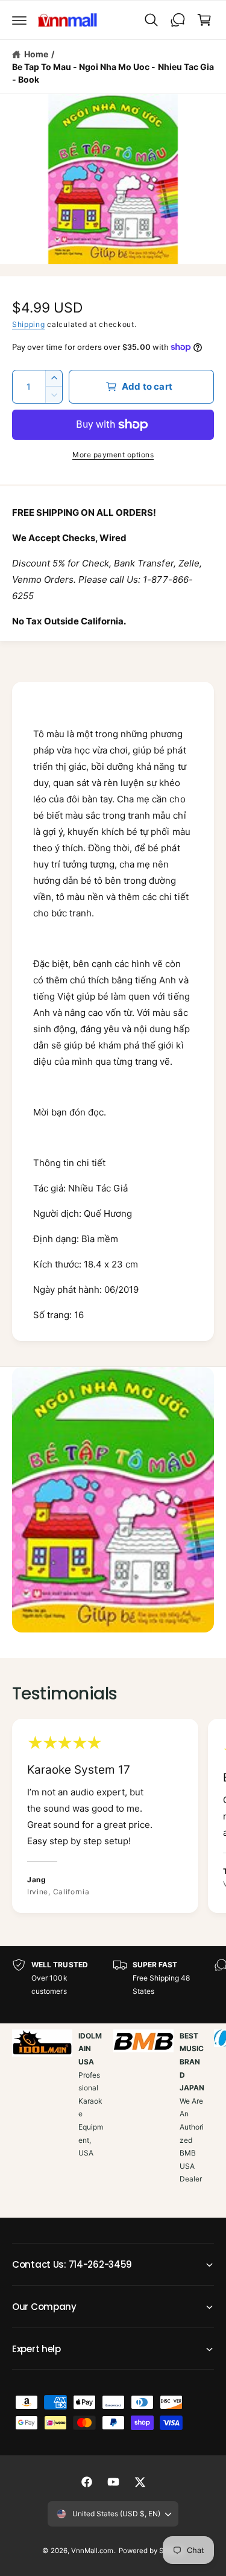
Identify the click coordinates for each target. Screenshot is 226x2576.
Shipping (29, 324)
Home (36, 54)
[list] (113, 1818)
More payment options (113, 455)
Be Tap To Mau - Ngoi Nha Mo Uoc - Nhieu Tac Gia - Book (113, 73)
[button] (19, 20)
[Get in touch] (178, 20)
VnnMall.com (92, 2551)
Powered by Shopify (151, 2551)
